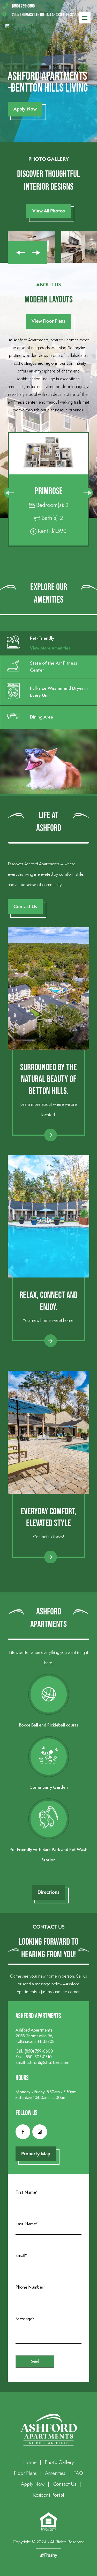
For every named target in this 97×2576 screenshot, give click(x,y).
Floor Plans (25, 2473)
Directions (48, 1892)
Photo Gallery (59, 2463)
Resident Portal (49, 2495)
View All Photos (49, 211)
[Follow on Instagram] (40, 2132)
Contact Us (25, 906)
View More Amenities (50, 648)
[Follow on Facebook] (23, 2132)
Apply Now (25, 109)
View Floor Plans (48, 321)
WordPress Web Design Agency (49, 2555)
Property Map (36, 2154)
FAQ (78, 2473)
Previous (18, 253)
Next (37, 253)
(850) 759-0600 (39, 2051)
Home (30, 2463)
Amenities (55, 2473)
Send (35, 2361)
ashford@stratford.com (48, 2063)
